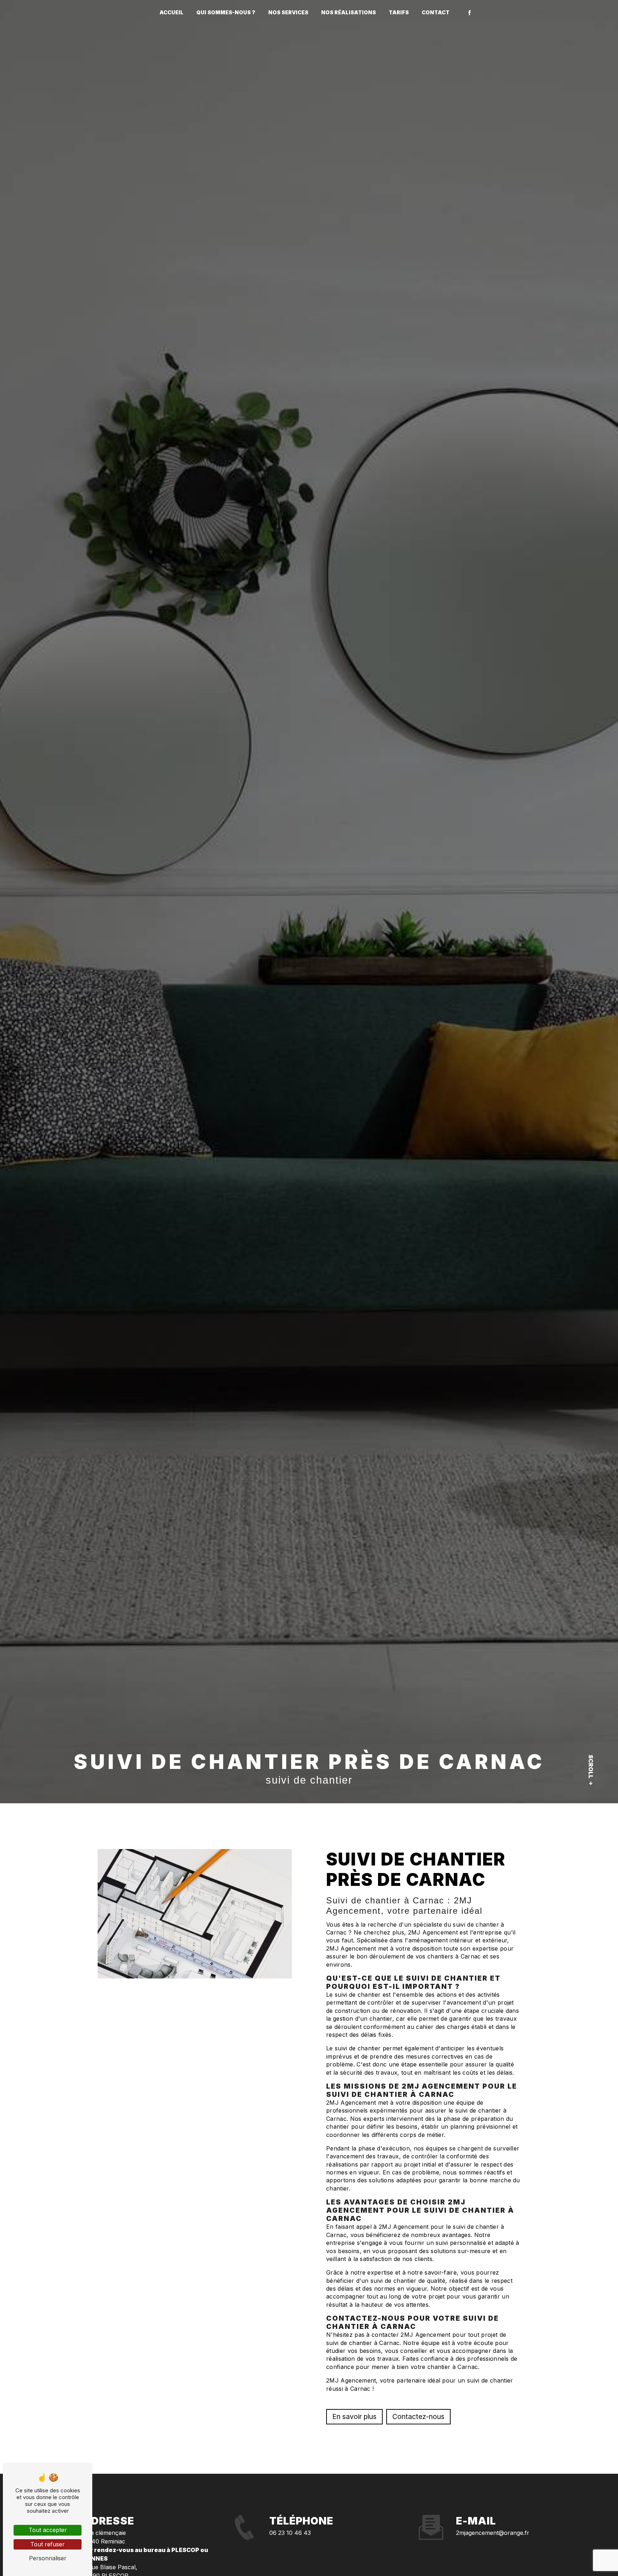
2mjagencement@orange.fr (493, 2533)
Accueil (171, 12)
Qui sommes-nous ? (226, 12)
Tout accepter (48, 2530)
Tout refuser (48, 2544)
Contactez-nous (418, 2417)
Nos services (288, 12)
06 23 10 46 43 (290, 2533)
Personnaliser (48, 2558)
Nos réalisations (349, 12)
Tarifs (399, 12)
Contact (436, 12)
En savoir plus (354, 2417)
